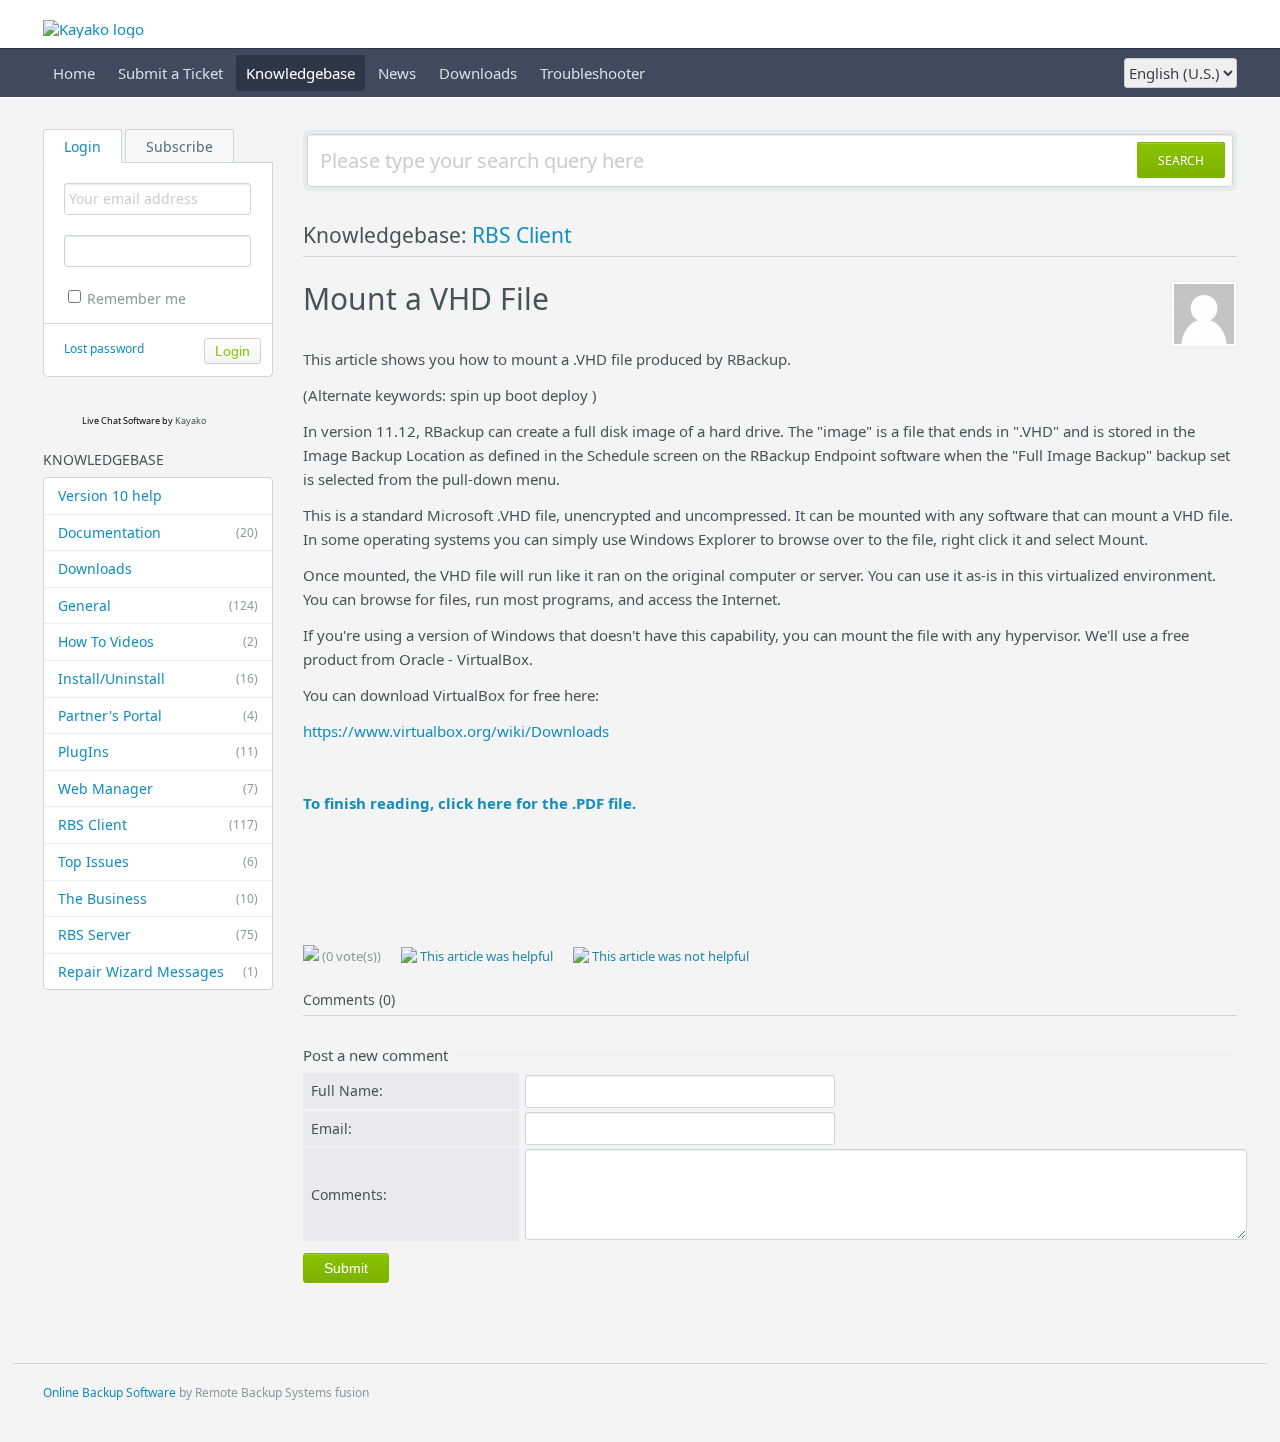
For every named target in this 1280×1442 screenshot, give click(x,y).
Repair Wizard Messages (158, 971)
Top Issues (158, 861)
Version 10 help (110, 495)
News (397, 73)
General (158, 605)
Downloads (478, 73)
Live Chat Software (121, 420)
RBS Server (158, 934)
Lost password (104, 348)
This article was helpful (485, 956)
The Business (158, 898)
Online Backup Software (109, 1392)
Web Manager (158, 788)
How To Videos (158, 641)
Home (74, 73)
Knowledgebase (300, 73)
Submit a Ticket (170, 73)
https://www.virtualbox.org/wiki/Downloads (456, 731)
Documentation (158, 532)
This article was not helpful (669, 956)
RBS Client (158, 824)
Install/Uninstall (158, 678)
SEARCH (1181, 160)
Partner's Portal (158, 715)
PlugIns (158, 751)
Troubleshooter (592, 73)
